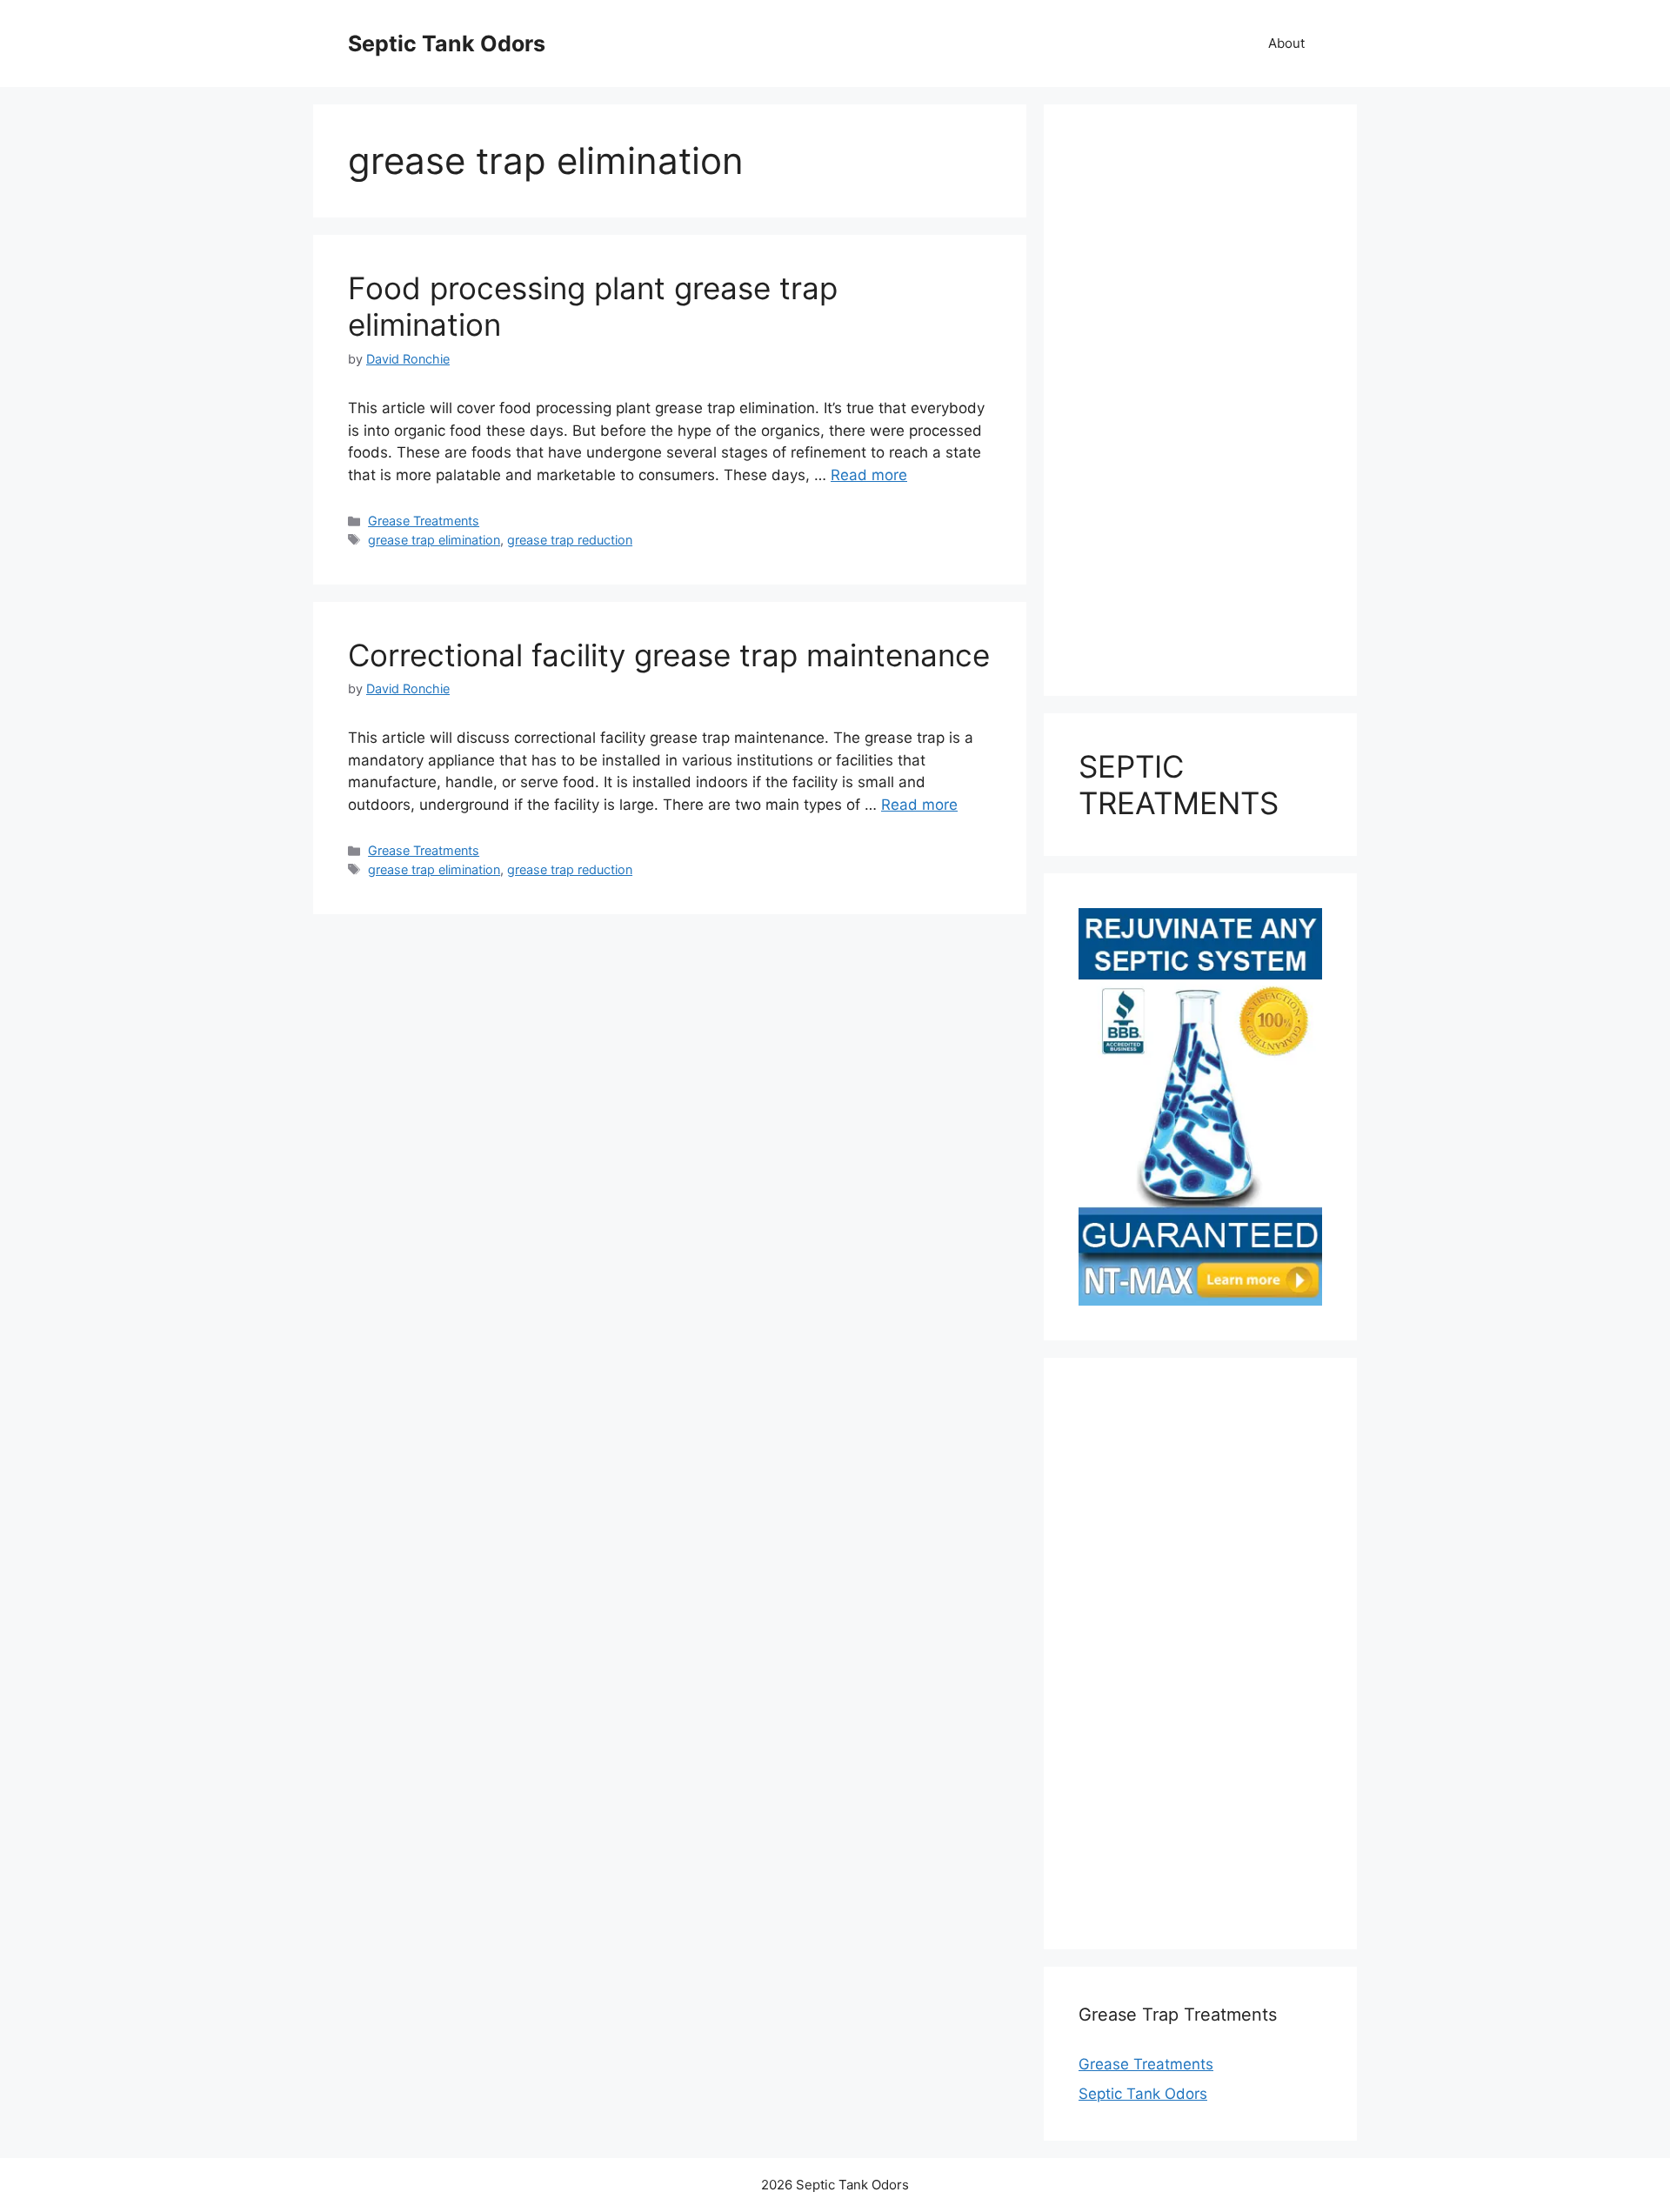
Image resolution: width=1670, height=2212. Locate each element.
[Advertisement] (1200, 400)
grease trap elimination (434, 540)
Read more (869, 475)
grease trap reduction (570, 540)
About (1286, 43)
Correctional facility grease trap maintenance (669, 655)
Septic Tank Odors (447, 43)
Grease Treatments (424, 521)
